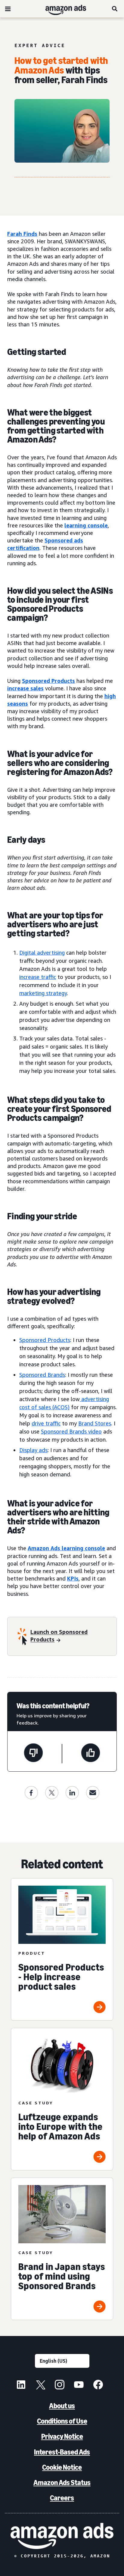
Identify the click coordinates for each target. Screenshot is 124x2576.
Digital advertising (42, 953)
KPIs (73, 1578)
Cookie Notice (62, 2467)
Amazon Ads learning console (66, 1548)
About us (62, 2406)
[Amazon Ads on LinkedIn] (21, 2385)
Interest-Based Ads (62, 2452)
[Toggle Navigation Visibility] (8, 9)
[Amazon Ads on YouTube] (79, 2385)
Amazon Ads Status (62, 2483)
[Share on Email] (93, 1793)
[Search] (115, 9)
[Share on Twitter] (52, 1793)
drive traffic (46, 1423)
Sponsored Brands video (71, 1431)
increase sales (25, 688)
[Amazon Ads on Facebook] (98, 2385)
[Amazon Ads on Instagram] (60, 2385)
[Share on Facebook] (31, 1793)
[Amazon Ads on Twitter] (40, 2385)
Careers (62, 2498)
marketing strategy (43, 993)
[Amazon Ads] (61, 9)
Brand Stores (95, 1423)
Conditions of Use (62, 2421)
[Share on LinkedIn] (72, 1793)
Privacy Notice (62, 2436)
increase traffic (38, 977)
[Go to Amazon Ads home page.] (62, 2536)
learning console (86, 525)
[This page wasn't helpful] (33, 1754)
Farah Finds (22, 234)
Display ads (33, 1450)
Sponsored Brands (42, 1375)
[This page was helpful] (91, 1754)
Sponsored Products (48, 681)
